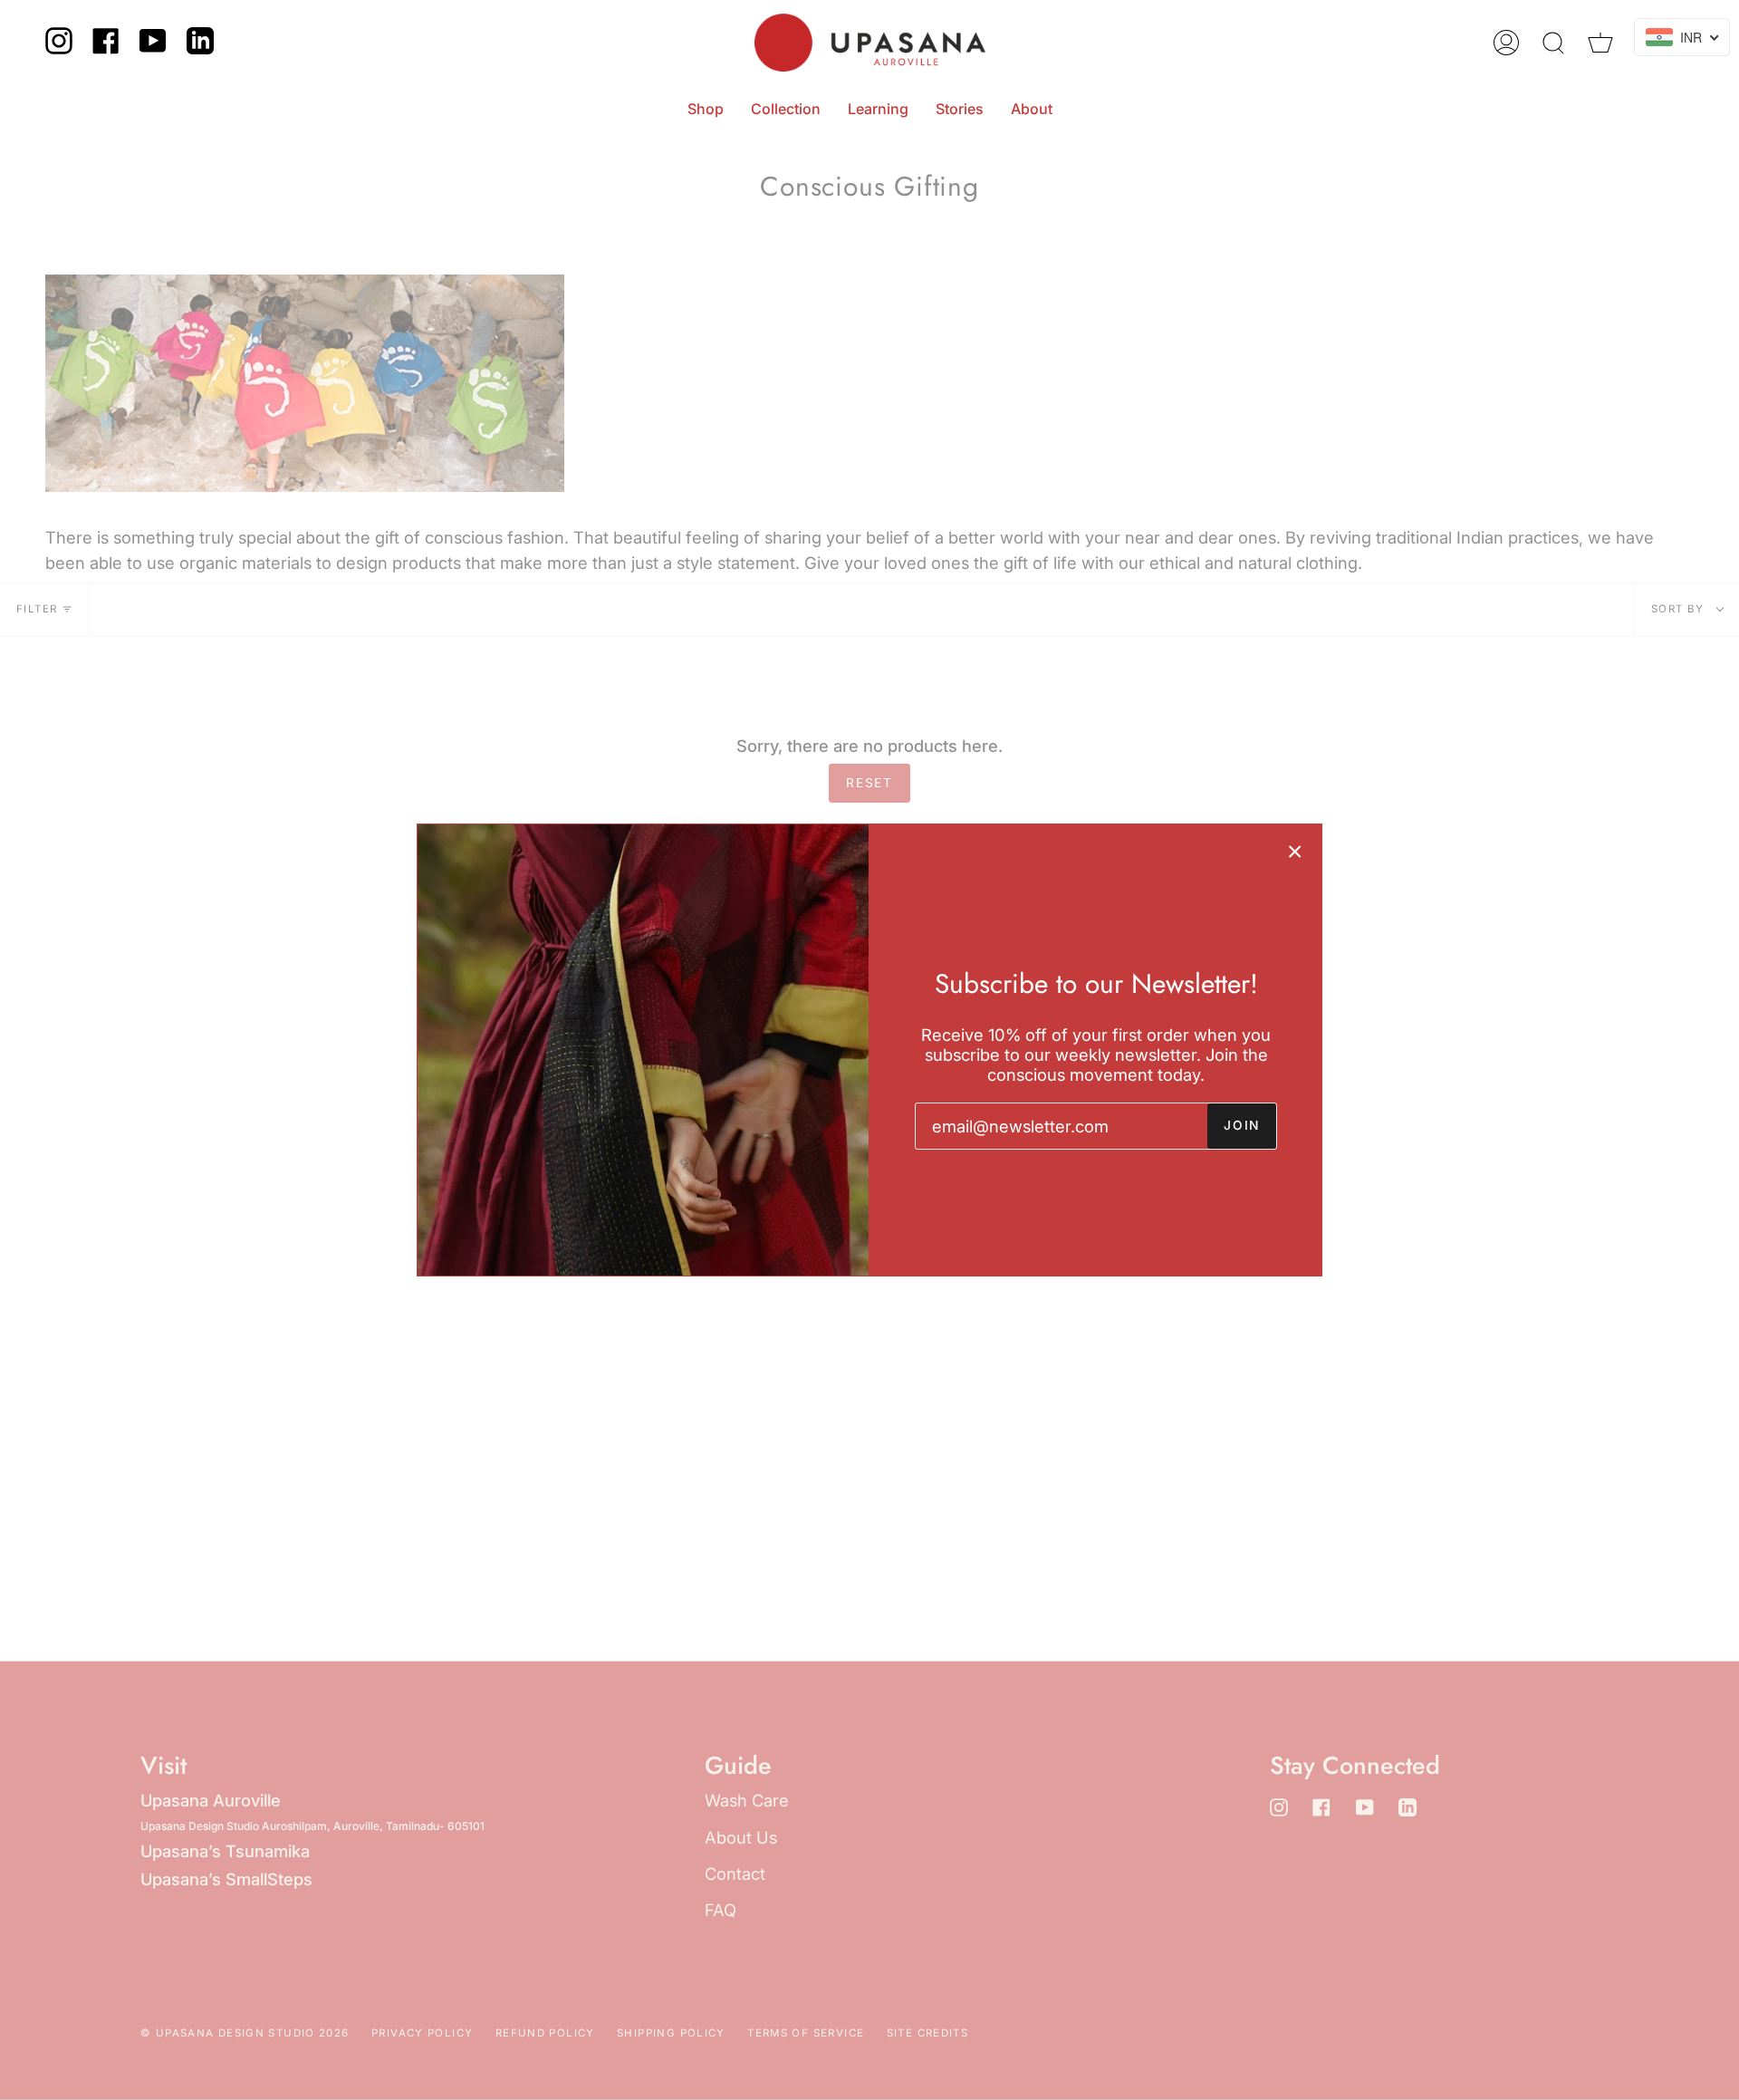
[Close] (1295, 851)
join (1242, 1125)
